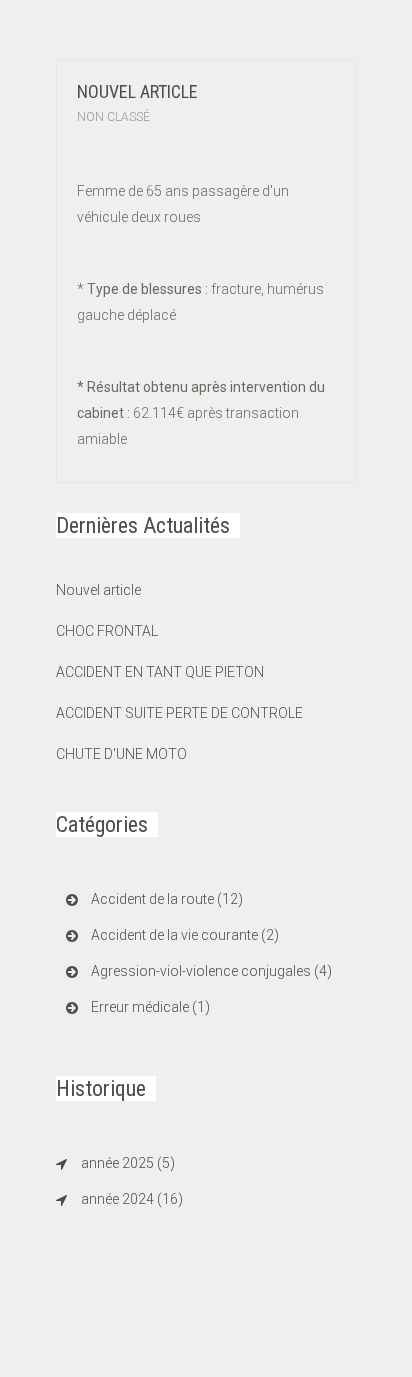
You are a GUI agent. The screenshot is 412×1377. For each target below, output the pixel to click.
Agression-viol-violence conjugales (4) (211, 971)
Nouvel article (137, 91)
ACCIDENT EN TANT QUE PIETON (160, 672)
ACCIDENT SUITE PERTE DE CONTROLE (179, 713)
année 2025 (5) (128, 1163)
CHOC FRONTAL (107, 631)
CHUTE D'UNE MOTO (121, 754)
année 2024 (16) (132, 1199)
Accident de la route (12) (167, 899)
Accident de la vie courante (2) (185, 935)
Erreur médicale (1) (150, 1007)
